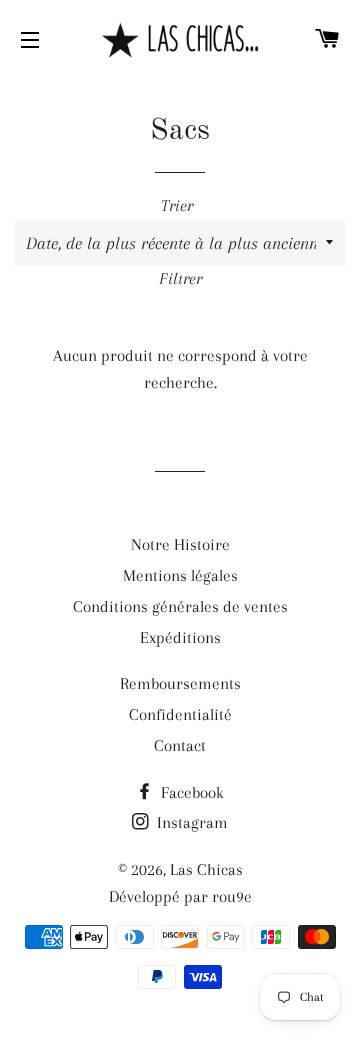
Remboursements (180, 683)
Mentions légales (180, 575)
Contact (180, 745)
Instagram (190, 822)
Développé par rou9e (180, 896)
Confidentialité (180, 714)
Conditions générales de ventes (180, 606)
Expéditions (180, 637)
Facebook (190, 792)
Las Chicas (206, 869)
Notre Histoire (180, 544)
